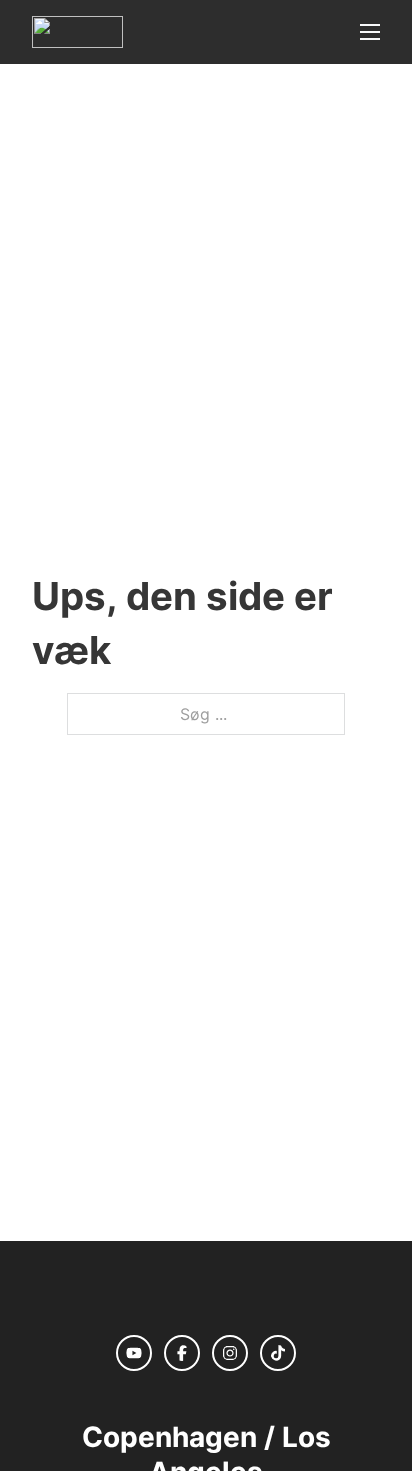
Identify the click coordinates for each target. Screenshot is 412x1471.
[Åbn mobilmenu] (370, 32)
